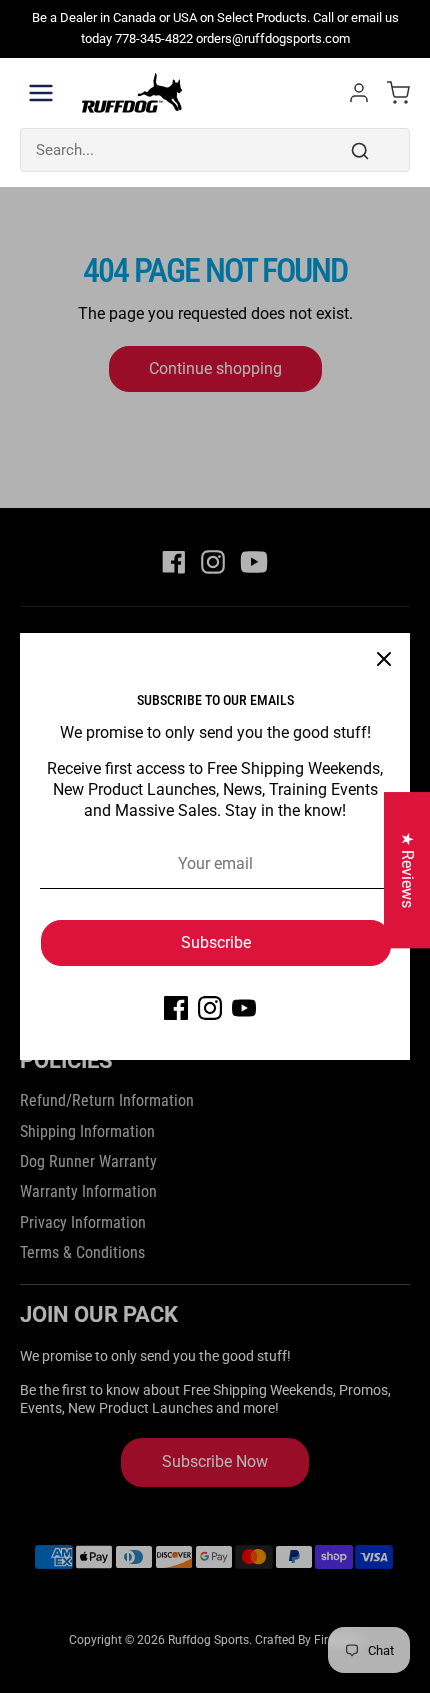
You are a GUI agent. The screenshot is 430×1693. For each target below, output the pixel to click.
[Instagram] (210, 1008)
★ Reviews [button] (407, 870)
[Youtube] (244, 1008)
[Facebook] (176, 1008)
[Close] (384, 659)
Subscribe (216, 942)
